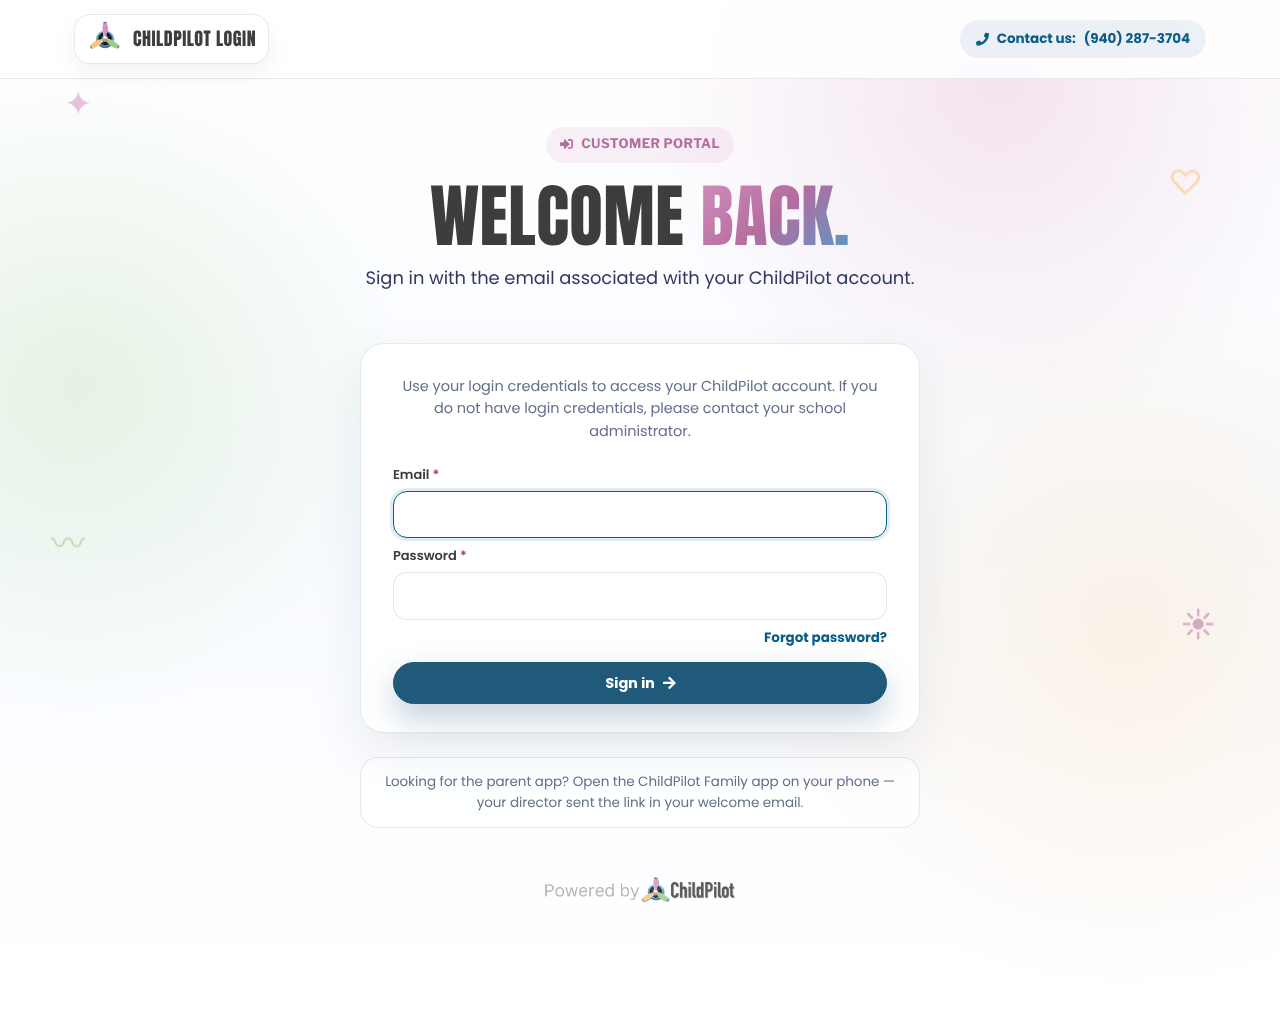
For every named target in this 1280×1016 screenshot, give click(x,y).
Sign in (630, 683)
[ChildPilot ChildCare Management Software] (640, 888)
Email (416, 474)
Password (430, 555)
